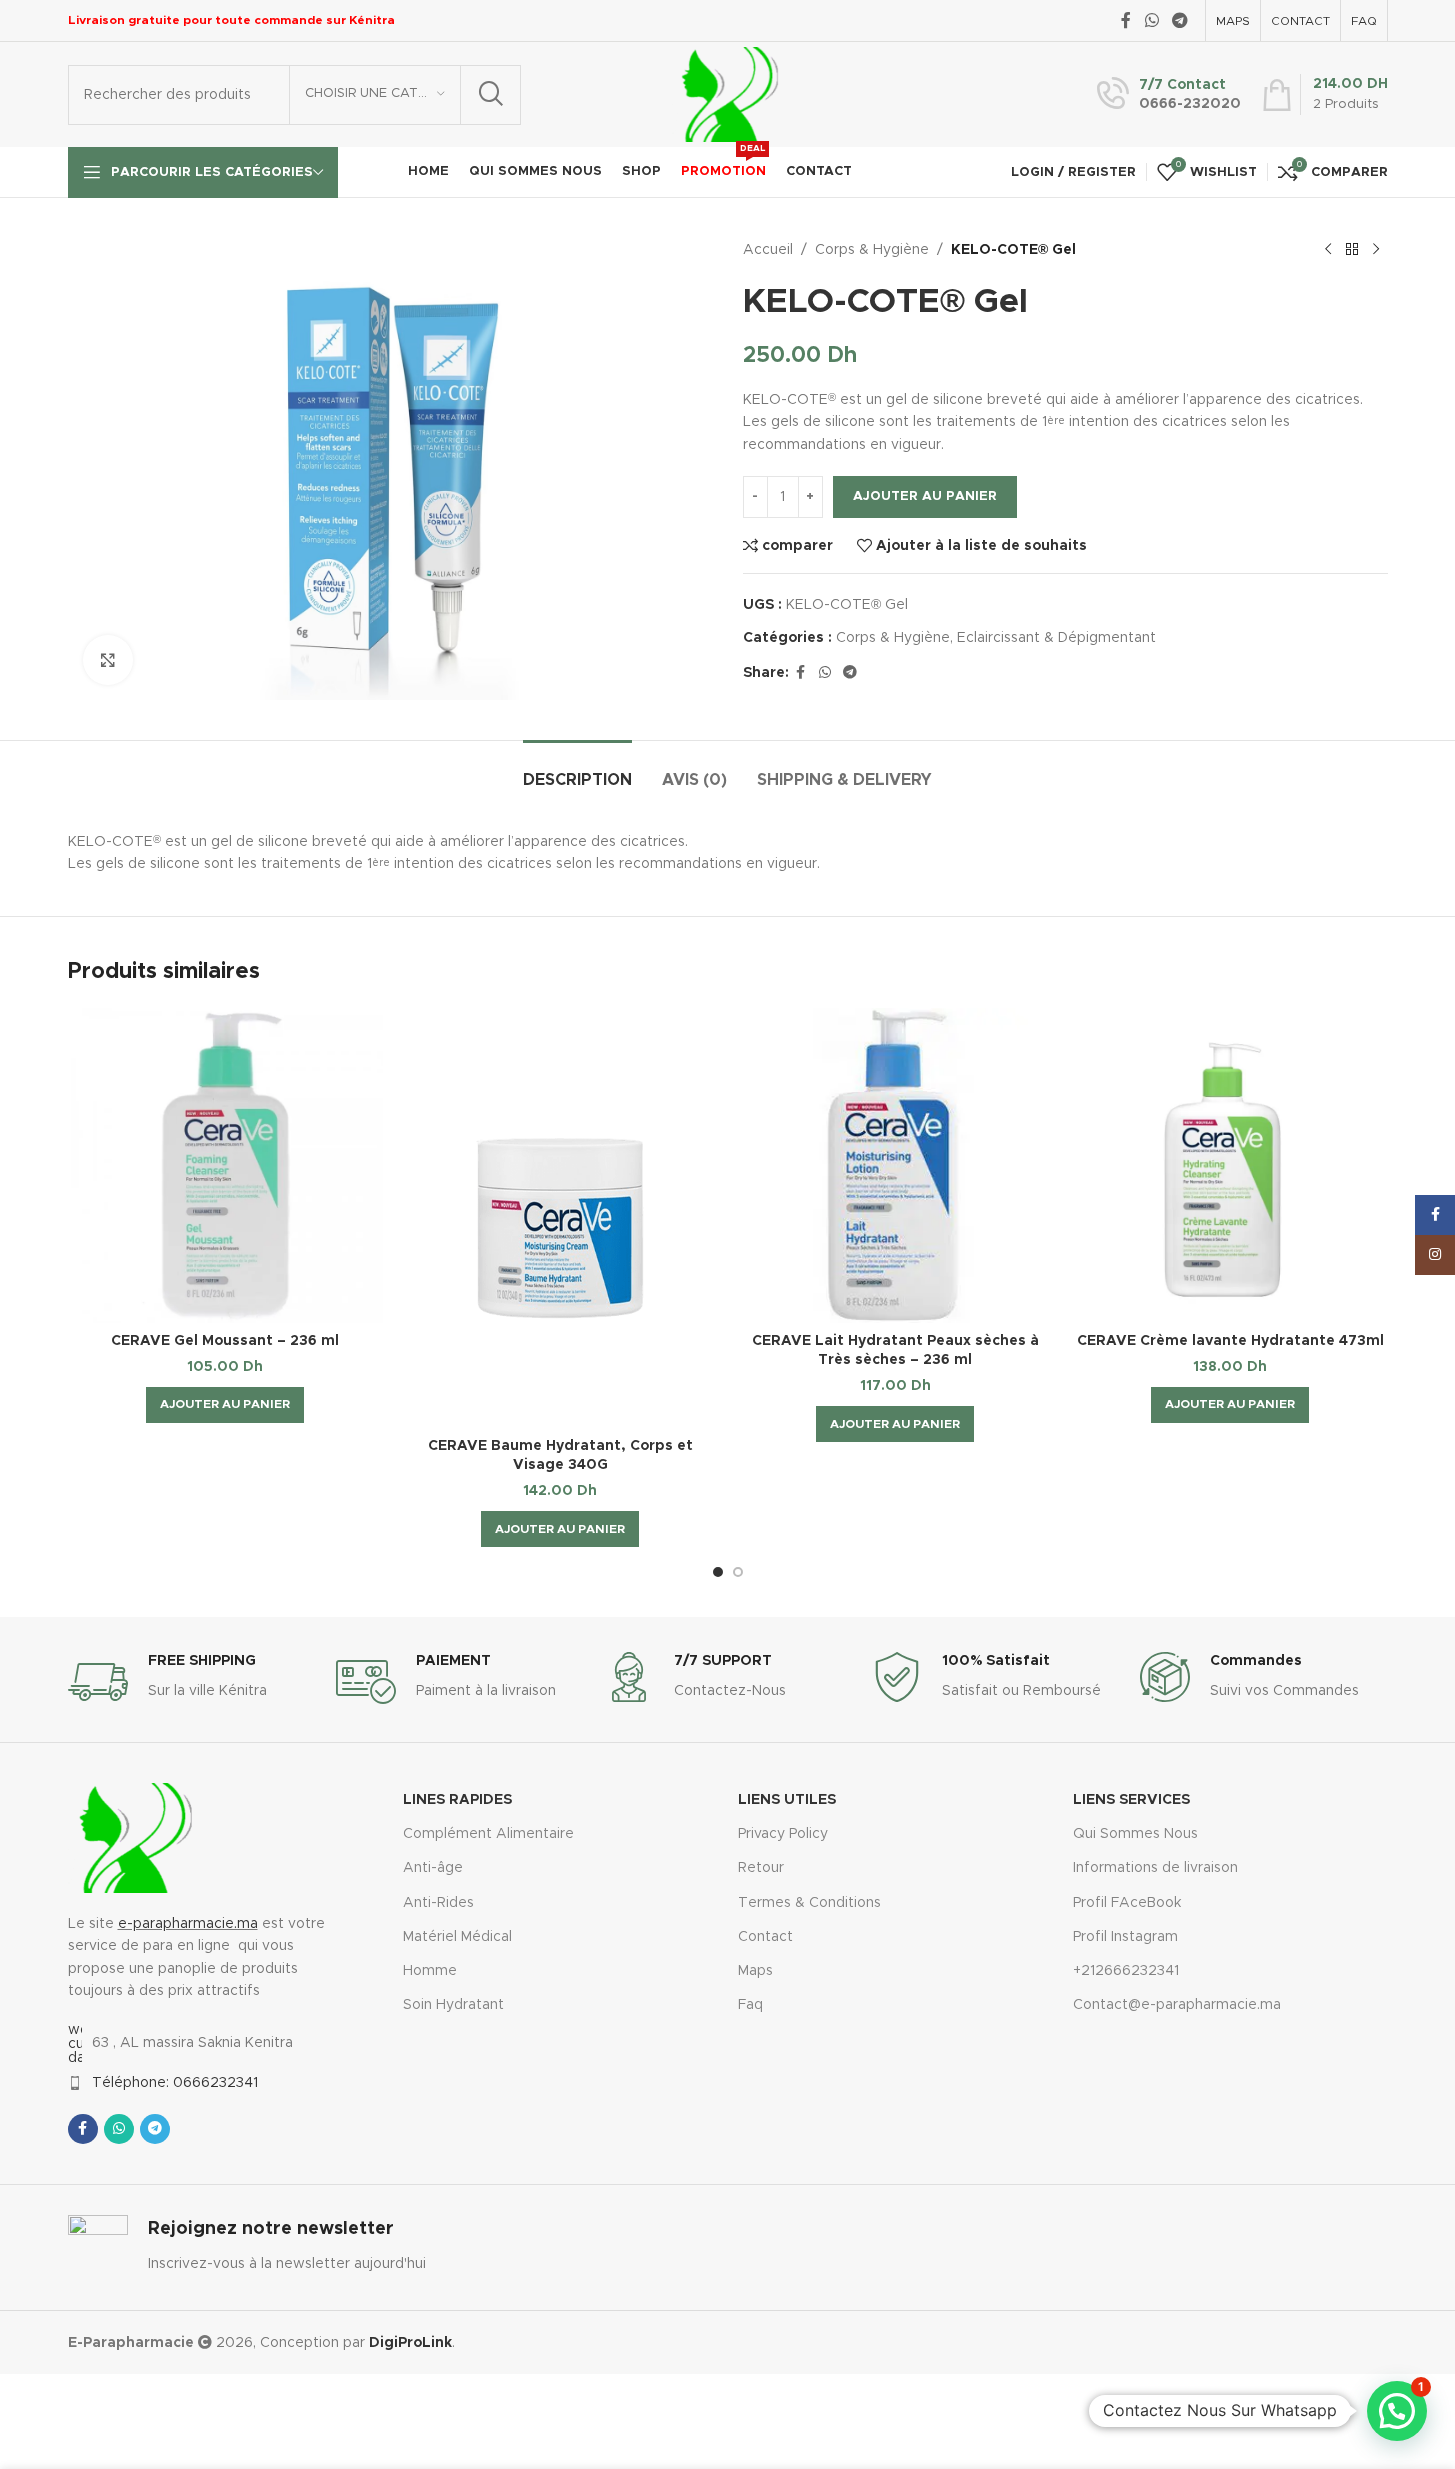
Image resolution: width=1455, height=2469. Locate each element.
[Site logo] (726, 94)
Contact (765, 1937)
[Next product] (1376, 250)
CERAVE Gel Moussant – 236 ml (225, 1341)
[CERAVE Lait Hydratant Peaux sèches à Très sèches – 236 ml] (895, 1165)
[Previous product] (1328, 250)
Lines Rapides (457, 1800)
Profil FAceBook (1127, 1903)
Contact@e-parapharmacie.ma (1177, 2005)
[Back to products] (1352, 250)
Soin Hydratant (453, 2005)
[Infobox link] (1169, 95)
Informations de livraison (1155, 1868)
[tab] (577, 770)
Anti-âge (433, 1868)
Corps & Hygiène (872, 250)
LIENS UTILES (787, 1800)
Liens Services (1131, 1800)
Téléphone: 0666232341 (175, 2083)
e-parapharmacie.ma (188, 1924)
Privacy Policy (783, 1834)
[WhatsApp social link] (1151, 20)
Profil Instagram (1125, 1937)
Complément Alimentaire (488, 1834)
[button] (225, 1405)
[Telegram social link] (1179, 20)
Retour (761, 1868)
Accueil (768, 250)
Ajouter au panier (925, 496)
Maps (755, 1971)
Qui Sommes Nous (1135, 1834)
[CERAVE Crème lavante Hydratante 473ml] (1230, 1165)
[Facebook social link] (1126, 20)
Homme (430, 1971)
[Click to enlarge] (108, 660)
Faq (750, 2005)
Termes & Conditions (809, 1903)
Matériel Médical (457, 1937)
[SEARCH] (491, 95)
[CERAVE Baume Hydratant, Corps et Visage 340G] (560, 1218)
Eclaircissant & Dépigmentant (1056, 638)
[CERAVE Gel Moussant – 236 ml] (225, 1165)
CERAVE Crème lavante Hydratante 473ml (1230, 1341)
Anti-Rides (438, 1903)
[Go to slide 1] (718, 1572)
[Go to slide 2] (738, 1572)
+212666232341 (1126, 1971)
